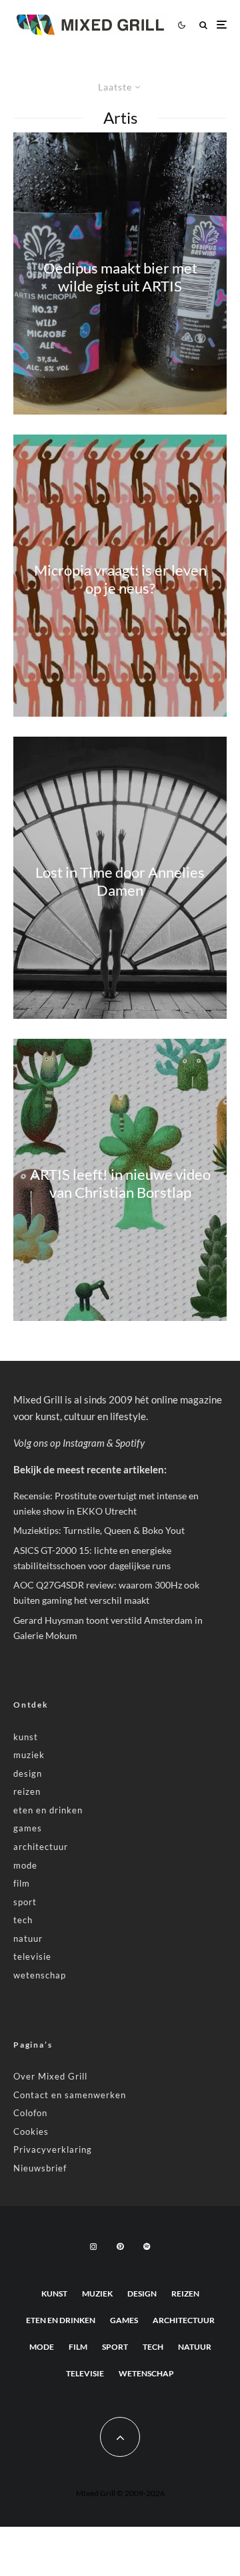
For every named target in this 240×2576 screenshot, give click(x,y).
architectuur (41, 1847)
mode (25, 1865)
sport (25, 1902)
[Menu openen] (222, 25)
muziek (29, 1755)
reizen (27, 1791)
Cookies (31, 2131)
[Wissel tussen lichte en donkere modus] (181, 25)
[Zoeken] (203, 25)
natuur (28, 1938)
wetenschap (40, 1975)
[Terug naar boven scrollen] (120, 2437)
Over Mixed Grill (50, 2076)
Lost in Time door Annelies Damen (120, 881)
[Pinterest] (120, 2247)
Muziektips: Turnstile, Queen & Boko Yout (99, 1530)
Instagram (84, 1443)
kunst (26, 1737)
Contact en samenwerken (70, 2095)
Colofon (30, 2113)
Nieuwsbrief (40, 2168)
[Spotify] (147, 2247)
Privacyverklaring (53, 2149)
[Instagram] (93, 2247)
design (28, 1773)
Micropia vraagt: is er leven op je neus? (120, 579)
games (28, 1828)
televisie (32, 1956)
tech (23, 1920)
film (22, 1883)
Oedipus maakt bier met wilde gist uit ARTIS (120, 277)
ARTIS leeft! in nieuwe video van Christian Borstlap (120, 1183)
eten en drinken (48, 1810)
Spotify (130, 1443)
